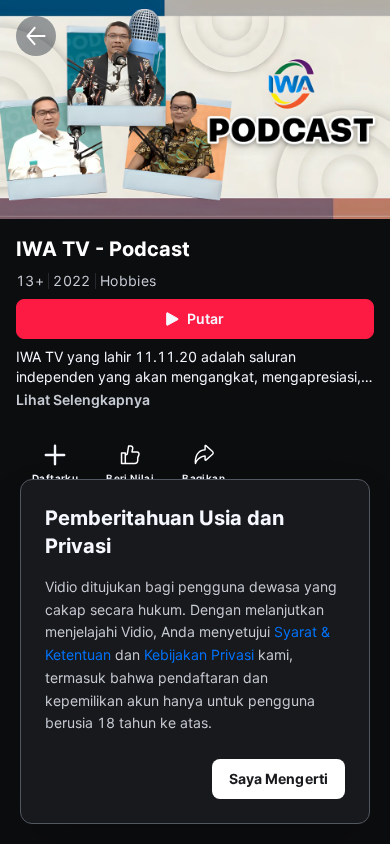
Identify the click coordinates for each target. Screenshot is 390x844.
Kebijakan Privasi (199, 654)
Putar (206, 318)
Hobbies (128, 281)
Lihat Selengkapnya (83, 399)
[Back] (36, 36)
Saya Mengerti (278, 778)
